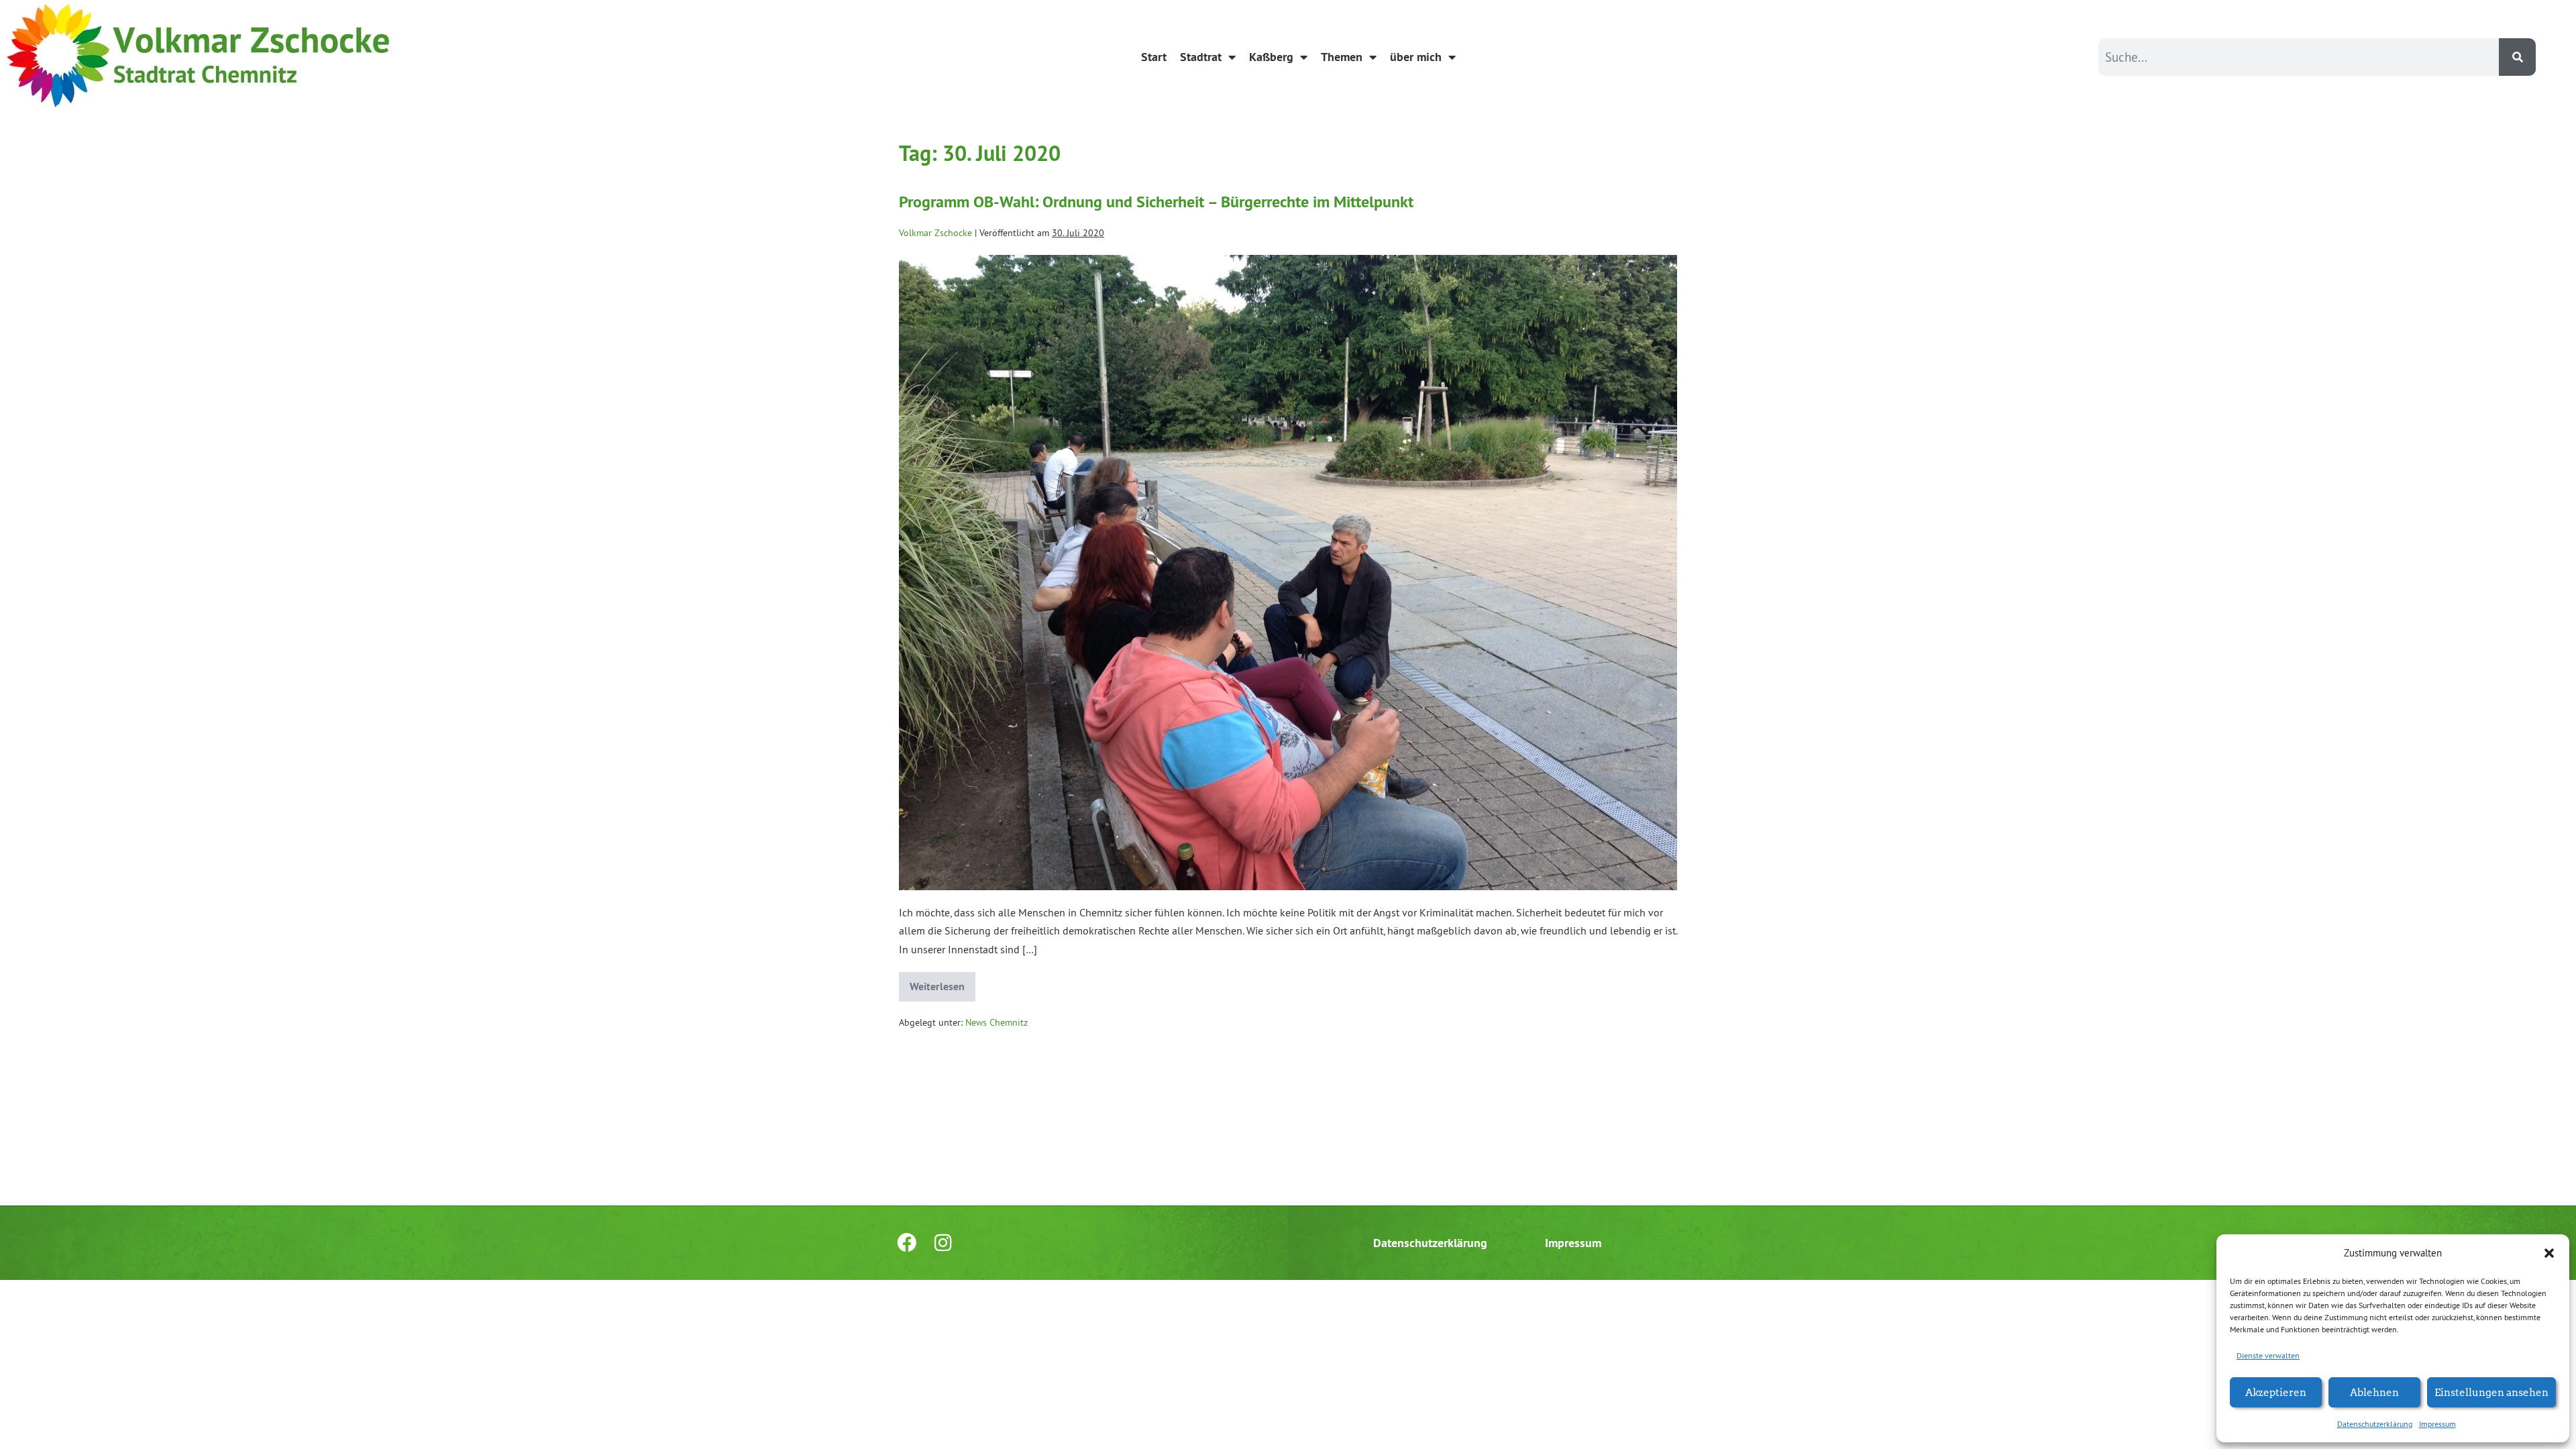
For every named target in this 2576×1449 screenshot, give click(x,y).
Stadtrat (1201, 57)
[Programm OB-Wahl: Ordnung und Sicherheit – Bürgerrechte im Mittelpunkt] (1288, 573)
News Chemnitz (997, 1022)
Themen (1342, 57)
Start (1154, 57)
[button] (2549, 1253)
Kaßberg (1271, 57)
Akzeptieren (2276, 1392)
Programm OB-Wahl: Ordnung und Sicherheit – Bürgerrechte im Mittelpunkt (1156, 202)
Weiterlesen (943, 983)
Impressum (2437, 1424)
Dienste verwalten (2268, 1355)
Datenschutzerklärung (2375, 1424)
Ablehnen (2374, 1392)
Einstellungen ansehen (2491, 1392)
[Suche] (2517, 57)
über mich (1416, 57)
